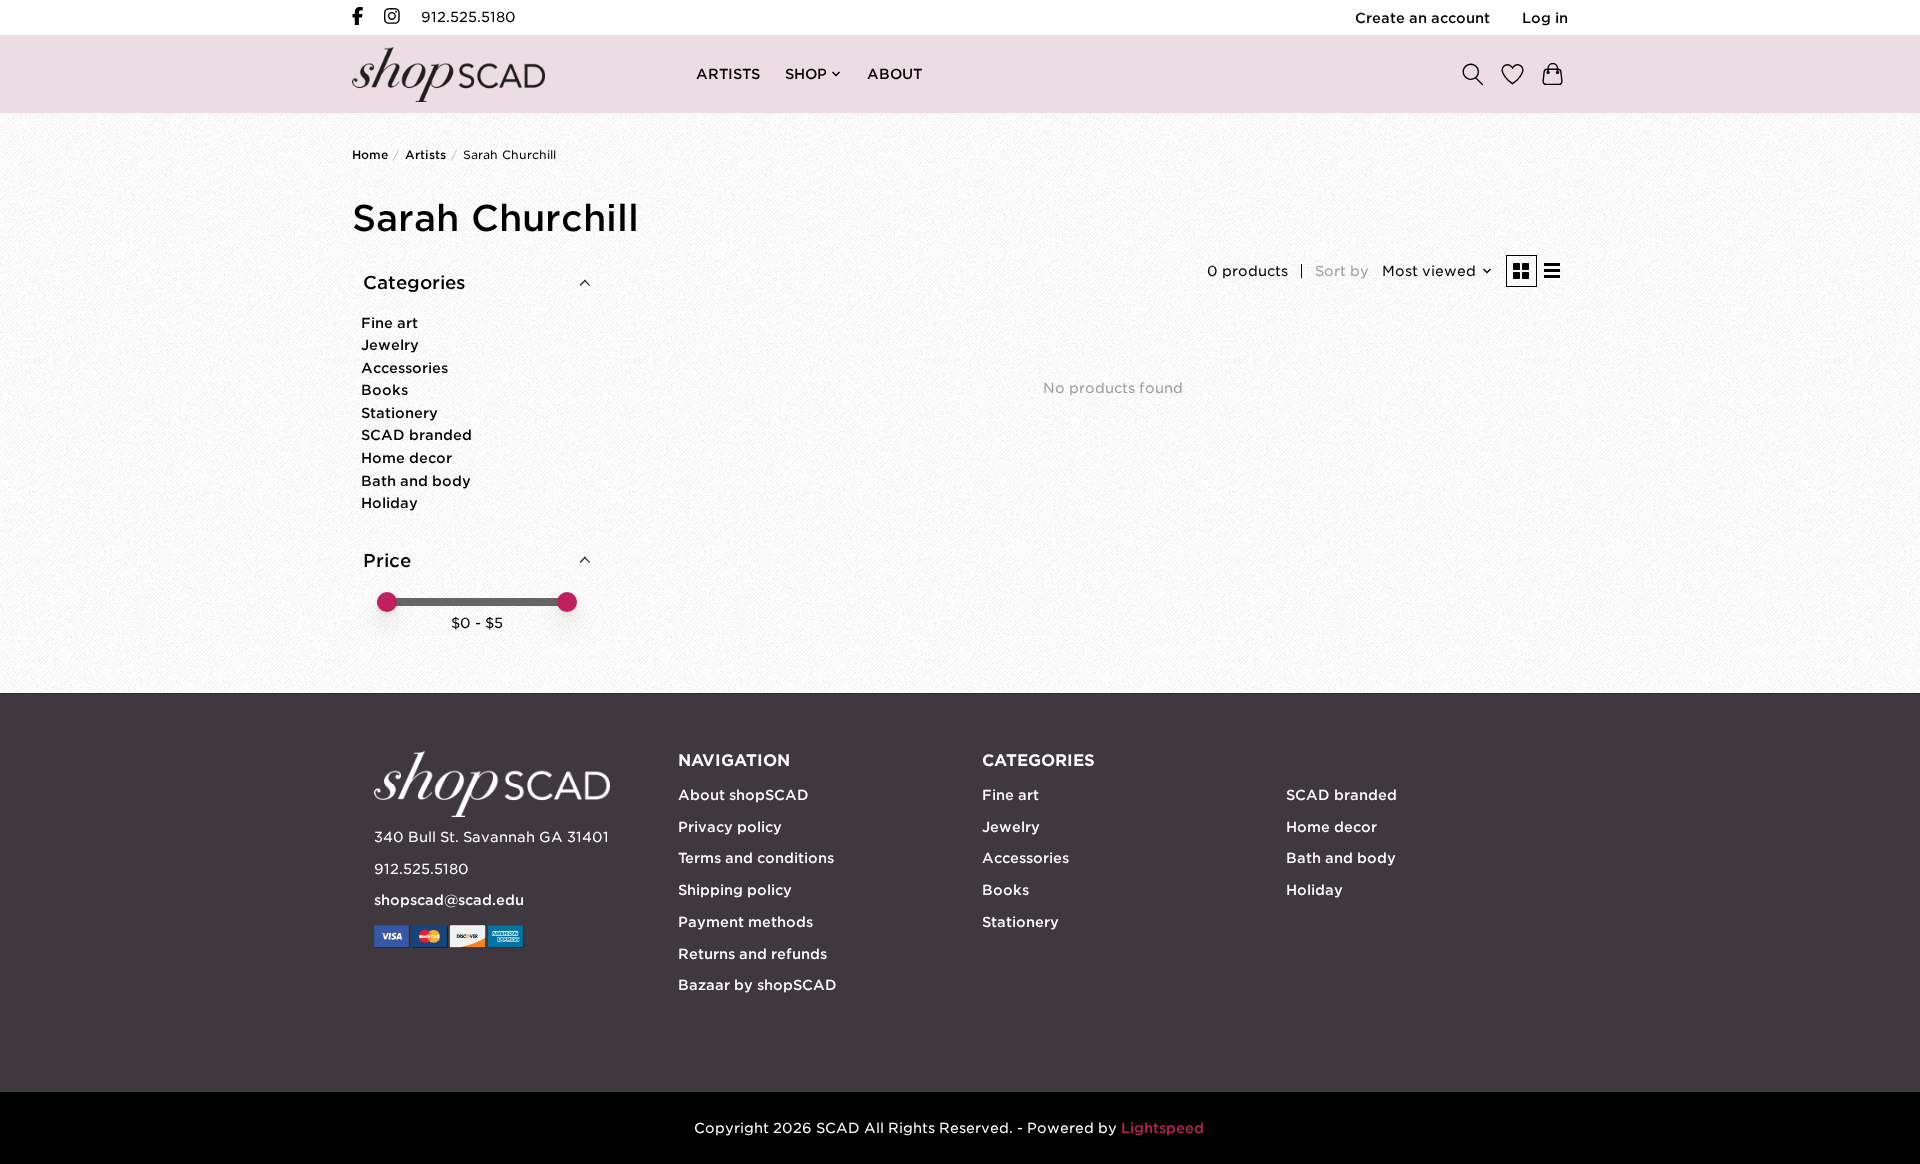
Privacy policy (730, 827)
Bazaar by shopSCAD (757, 985)
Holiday (389, 503)
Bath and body (416, 481)
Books (384, 390)
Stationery (399, 413)
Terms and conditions (756, 858)
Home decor (406, 458)
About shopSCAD (743, 795)
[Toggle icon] (1472, 73)
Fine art (389, 323)
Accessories (404, 368)
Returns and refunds (752, 954)
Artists (425, 155)
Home (370, 155)
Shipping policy (735, 890)
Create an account (1422, 18)
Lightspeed (1162, 1128)
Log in (1545, 18)
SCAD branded (416, 435)
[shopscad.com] (448, 74)
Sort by (1342, 271)
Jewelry (390, 345)
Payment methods (745, 922)
